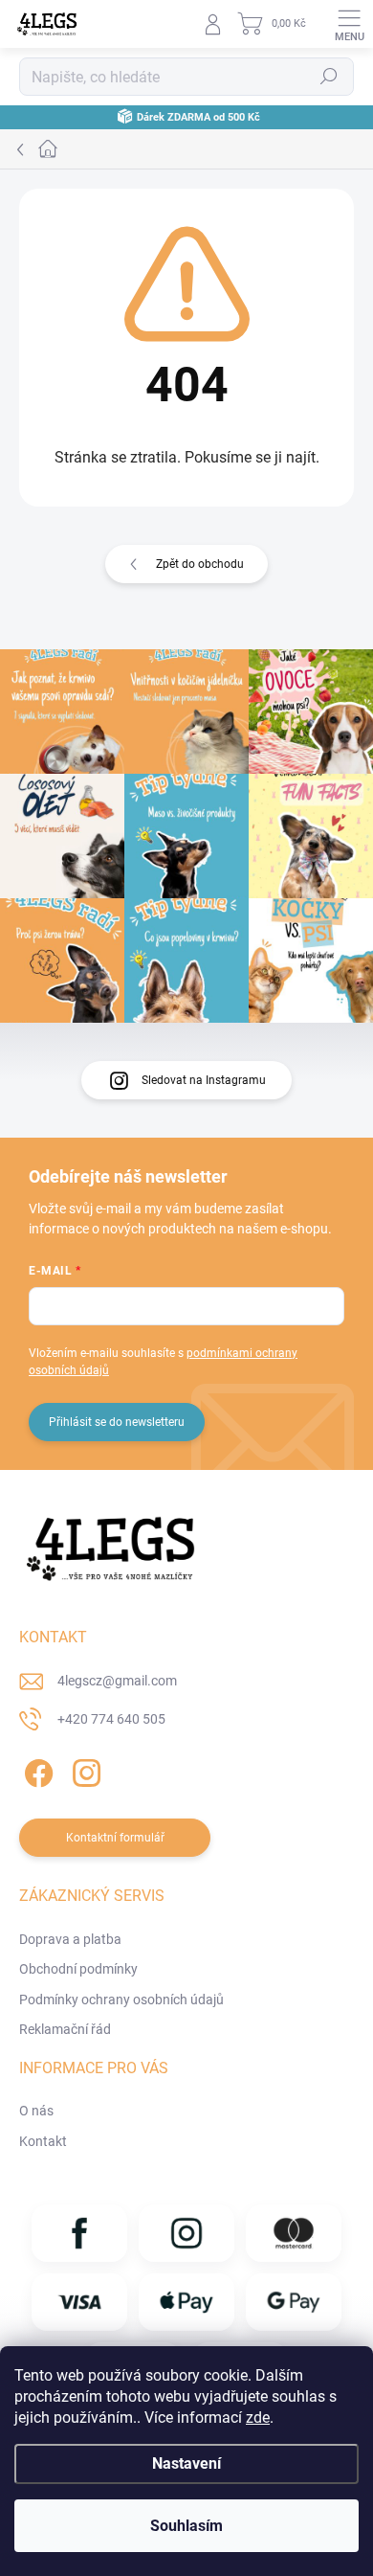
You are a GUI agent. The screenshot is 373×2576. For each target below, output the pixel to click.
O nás (36, 2111)
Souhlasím (186, 2526)
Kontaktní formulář (115, 1838)
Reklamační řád (65, 2029)
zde (258, 2418)
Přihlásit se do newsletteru (117, 1422)
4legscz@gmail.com (117, 1681)
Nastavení (186, 2463)
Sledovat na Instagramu (204, 1080)
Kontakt (43, 2141)
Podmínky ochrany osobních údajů (121, 2000)
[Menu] (349, 24)
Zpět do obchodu (200, 564)
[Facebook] (36, 1769)
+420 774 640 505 (111, 1719)
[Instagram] (84, 1769)
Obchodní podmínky (78, 1969)
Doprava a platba (70, 1939)
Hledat (329, 77)
